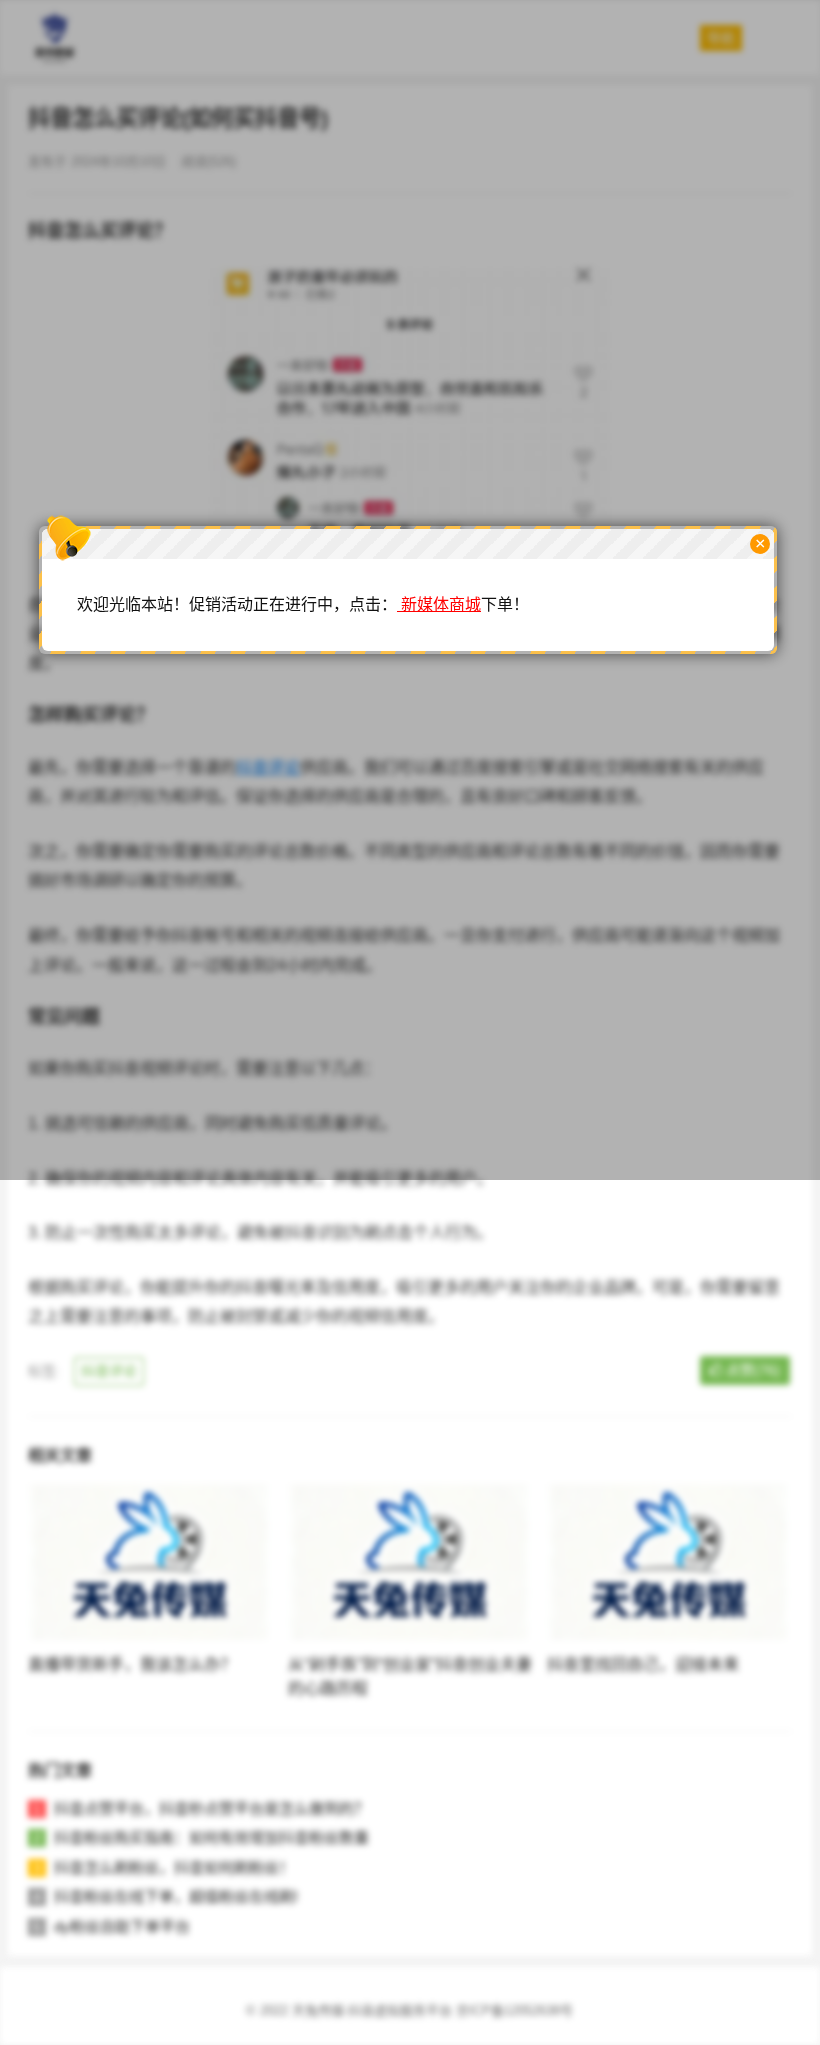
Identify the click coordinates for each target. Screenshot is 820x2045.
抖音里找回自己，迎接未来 (643, 1664)
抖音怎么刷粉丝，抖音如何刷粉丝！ (174, 1867)
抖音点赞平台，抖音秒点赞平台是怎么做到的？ (211, 1808)
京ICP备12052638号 (514, 2010)
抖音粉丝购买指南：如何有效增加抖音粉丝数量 (211, 1837)
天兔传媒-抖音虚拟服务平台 (372, 2010)
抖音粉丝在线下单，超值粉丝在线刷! (176, 1896)
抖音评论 (109, 1371)
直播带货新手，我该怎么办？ (132, 1664)
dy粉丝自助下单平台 (122, 1926)
